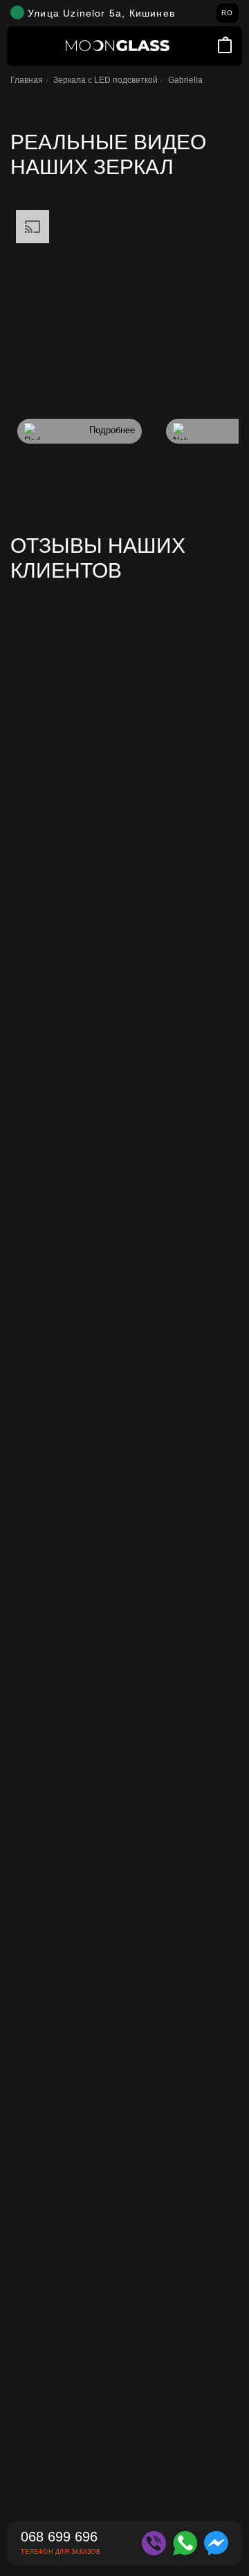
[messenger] (216, 2543)
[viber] (154, 2543)
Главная (27, 80)
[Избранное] (206, 46)
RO (227, 13)
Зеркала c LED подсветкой (105, 80)
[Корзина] (225, 46)
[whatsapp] (185, 2543)
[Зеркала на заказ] (118, 46)
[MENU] (24, 46)
